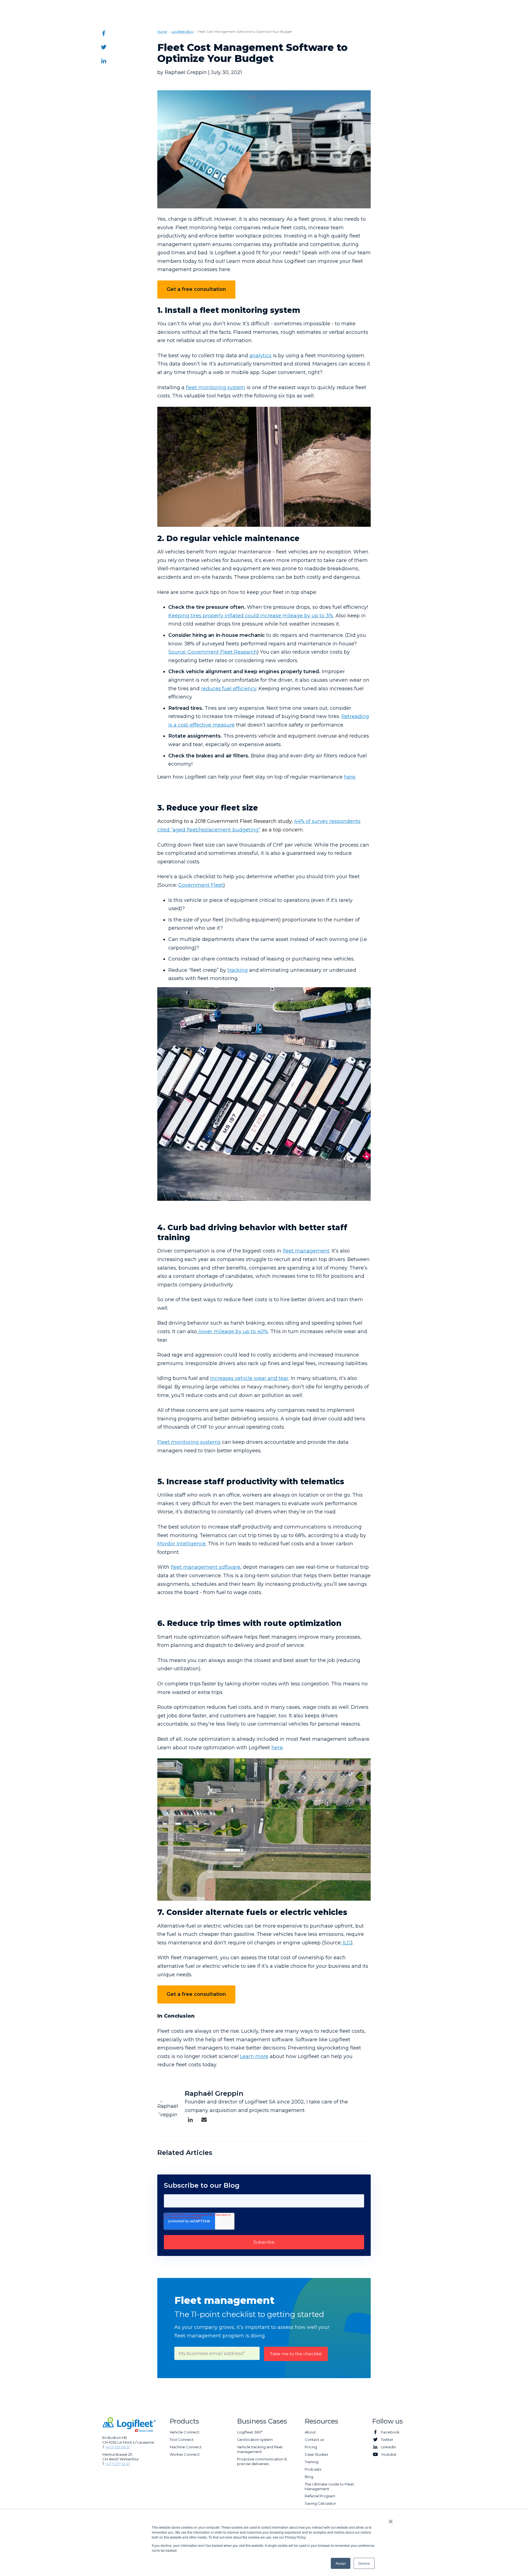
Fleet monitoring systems (189, 1442)
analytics (260, 356)
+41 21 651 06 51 (117, 2447)
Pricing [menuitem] (311, 2447)
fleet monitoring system (216, 388)
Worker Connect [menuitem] (185, 2454)
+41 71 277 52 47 (118, 2464)
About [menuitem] (310, 2432)
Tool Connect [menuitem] (182, 2439)
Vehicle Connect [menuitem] (185, 2432)
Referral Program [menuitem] (320, 2496)
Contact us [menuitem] (314, 2439)
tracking (238, 970)
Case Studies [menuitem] (316, 2454)
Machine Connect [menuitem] (186, 2447)
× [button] (391, 2520)
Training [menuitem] (312, 2462)
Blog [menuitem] (309, 2477)
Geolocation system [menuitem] (255, 2439)
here (350, 777)
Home (162, 32)
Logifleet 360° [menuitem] (250, 2432)
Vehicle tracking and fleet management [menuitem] (260, 2449)
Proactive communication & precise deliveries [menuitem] (262, 2461)
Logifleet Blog (182, 32)
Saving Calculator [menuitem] (320, 2503)
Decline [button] (364, 2563)
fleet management (306, 1251)
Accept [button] (341, 2563)
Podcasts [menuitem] (313, 2469)
